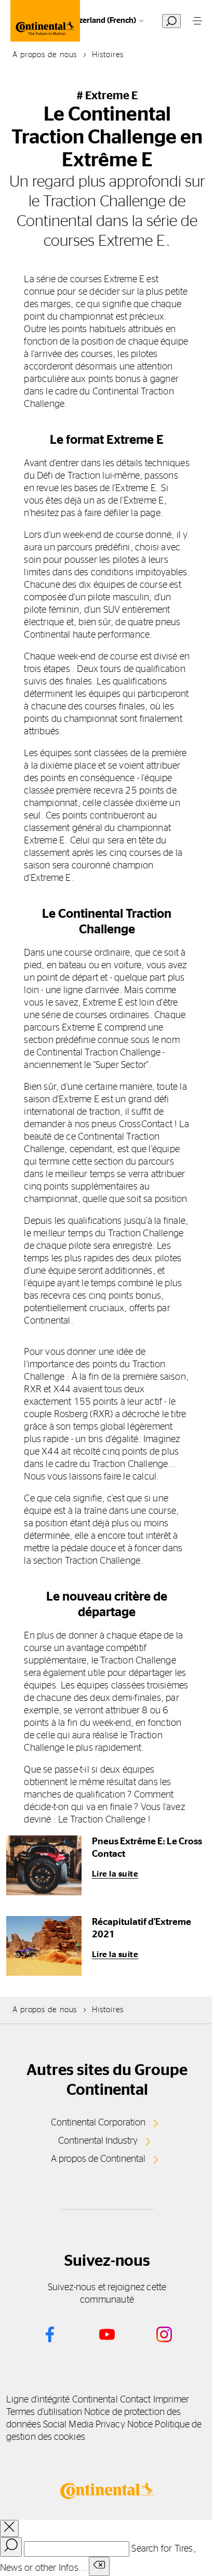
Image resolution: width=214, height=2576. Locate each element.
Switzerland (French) (100, 21)
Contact (136, 2400)
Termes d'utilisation (44, 2412)
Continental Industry (98, 2141)
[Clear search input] (99, 2566)
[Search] (11, 2547)
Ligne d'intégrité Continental (62, 2400)
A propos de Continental (98, 2159)
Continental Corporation (98, 2123)
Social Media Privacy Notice (98, 2425)
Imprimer (171, 2400)
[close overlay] (9, 2528)
